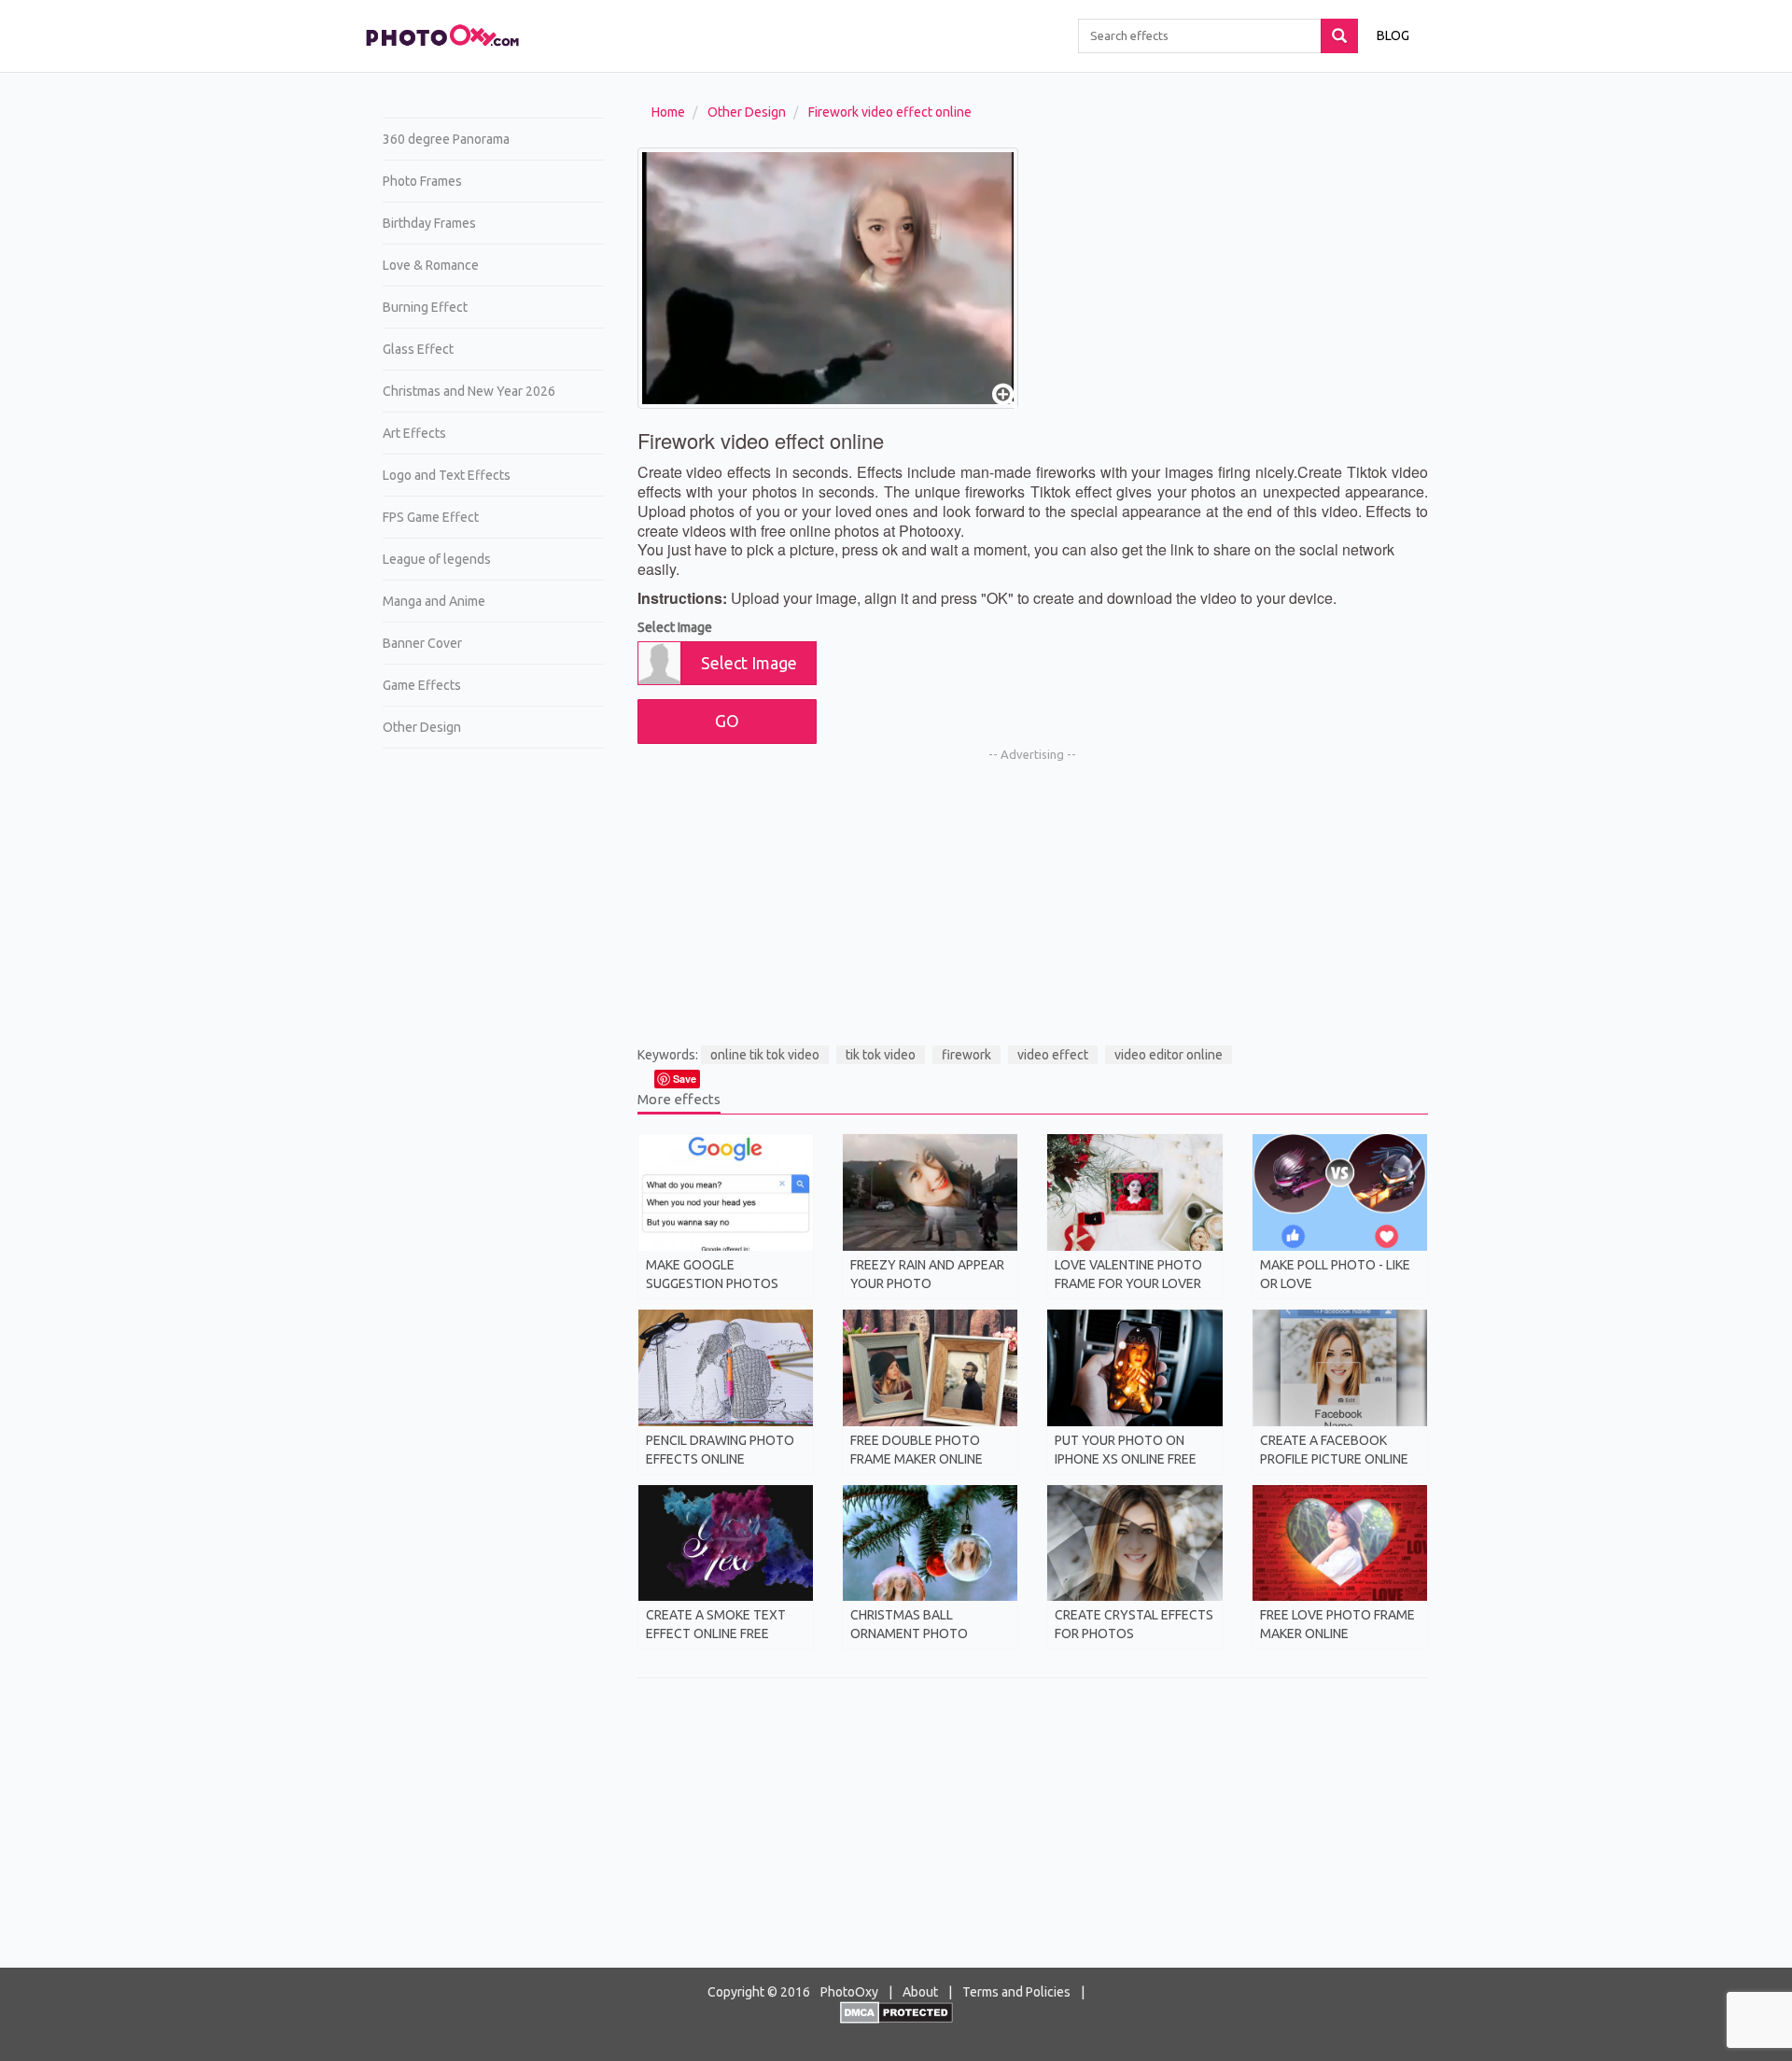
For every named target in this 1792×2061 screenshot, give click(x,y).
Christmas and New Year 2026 (469, 391)
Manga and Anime (434, 601)
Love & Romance (431, 265)
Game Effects (422, 685)
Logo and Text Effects (447, 475)
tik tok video (881, 1055)
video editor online (1169, 1055)
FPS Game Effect (431, 517)
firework (966, 1055)
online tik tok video (765, 1055)
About (920, 1992)
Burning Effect (425, 307)
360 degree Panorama (446, 139)
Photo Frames (422, 181)
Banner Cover (422, 643)
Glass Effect (418, 349)
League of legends (437, 559)
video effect (1053, 1055)
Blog (1393, 35)
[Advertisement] (487, 1051)
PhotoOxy (849, 1992)
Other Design (422, 727)
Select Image (675, 627)
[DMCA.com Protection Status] (896, 2012)
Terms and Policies (1016, 1992)
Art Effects (414, 433)
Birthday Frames (429, 223)
